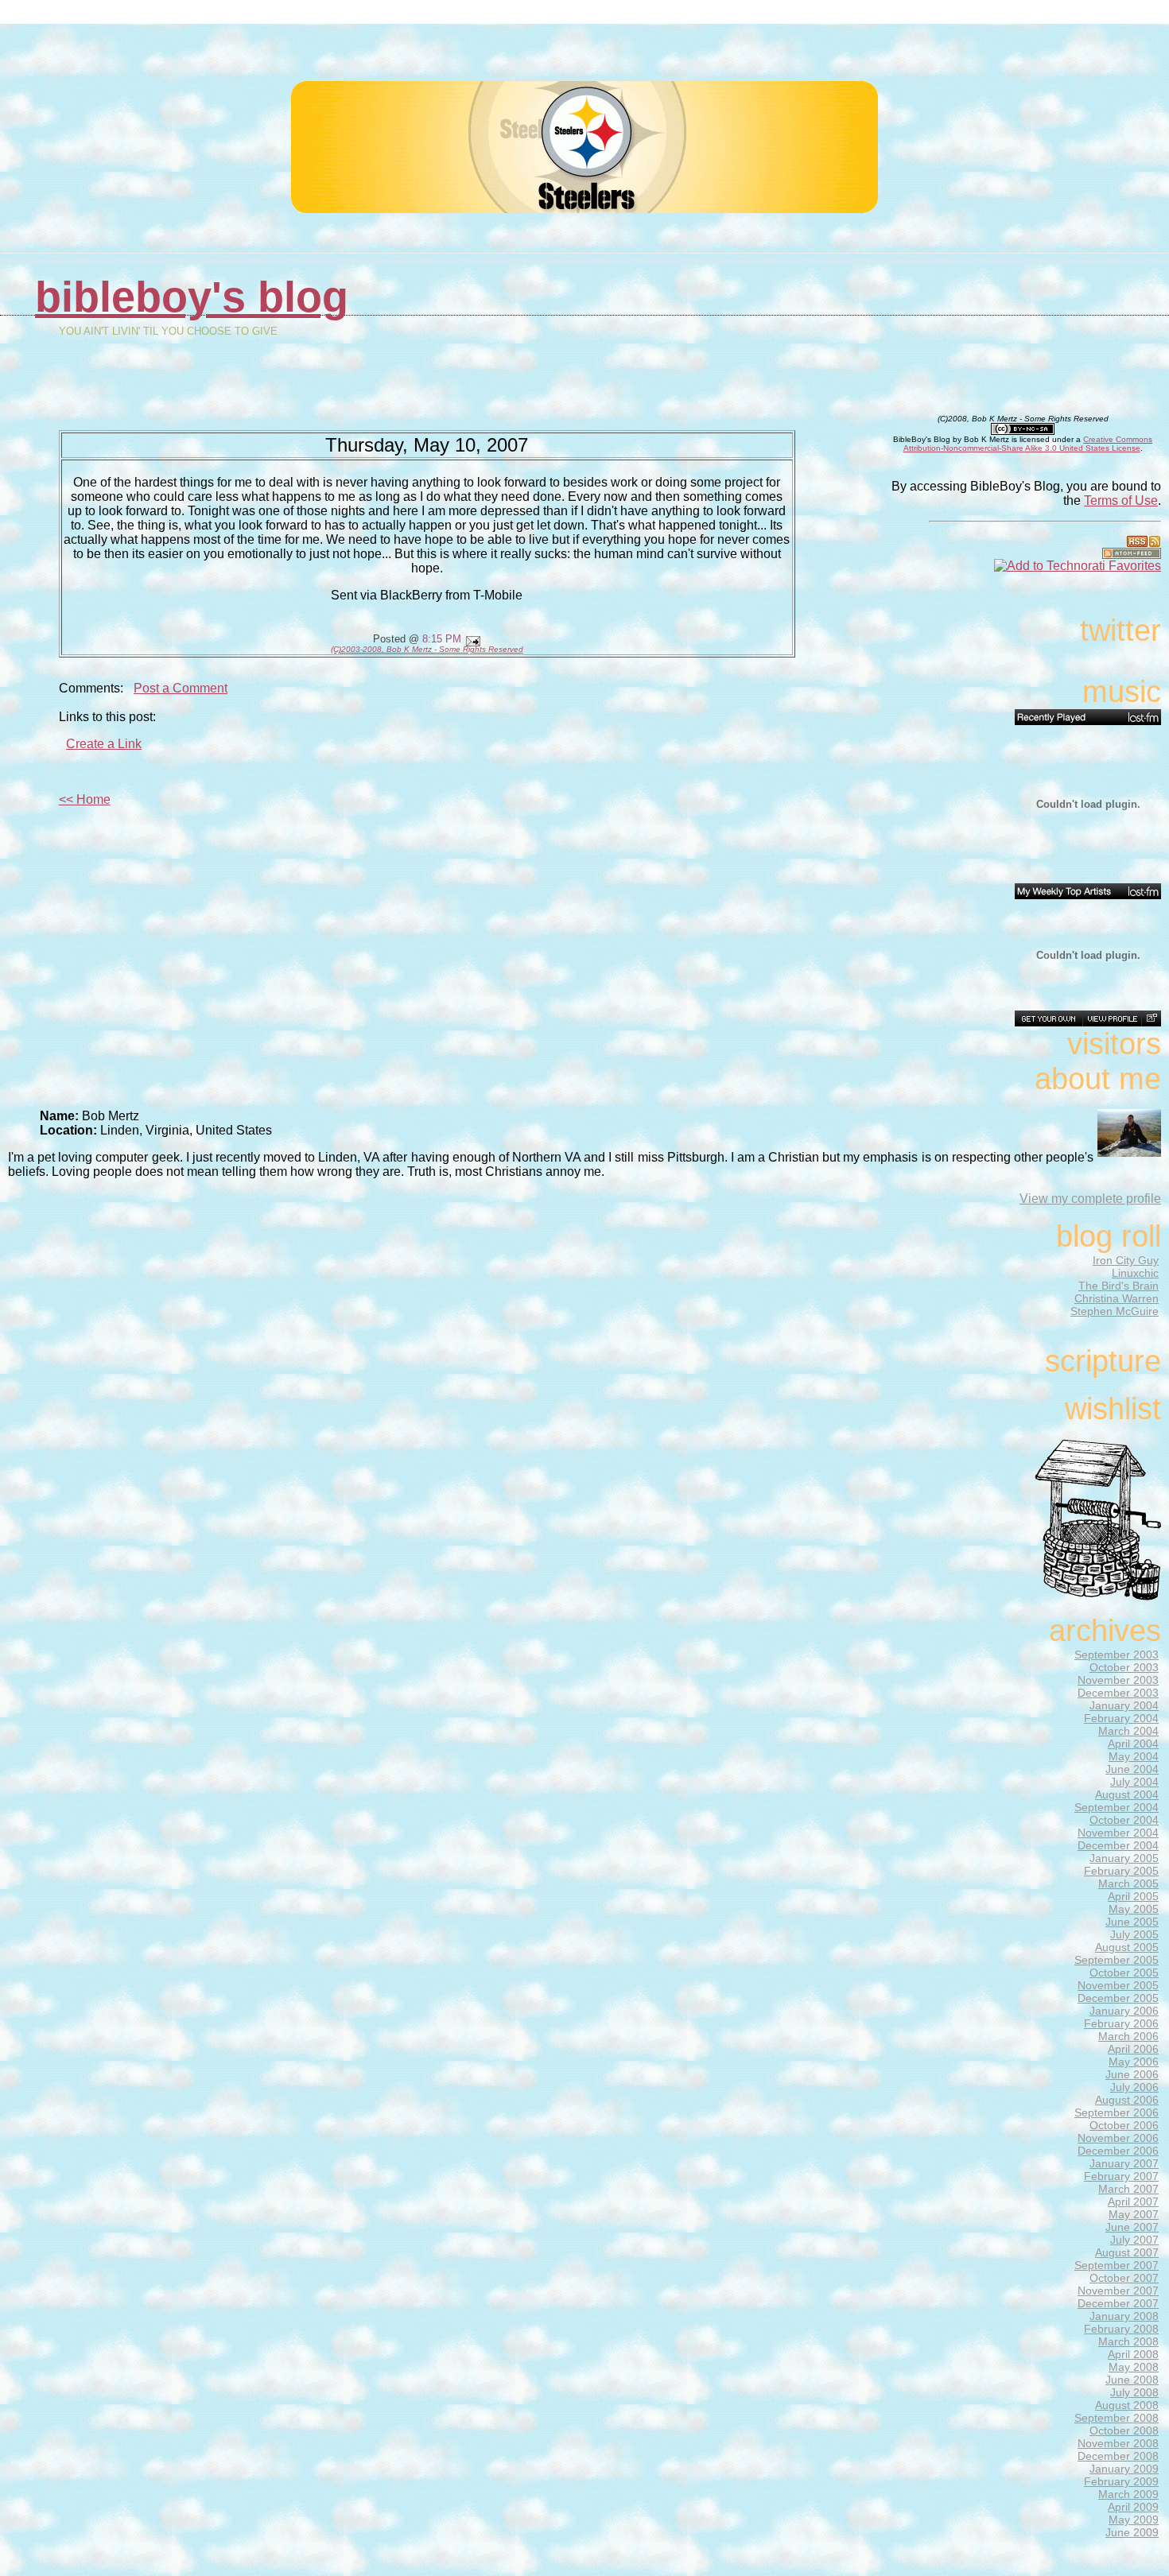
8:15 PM (442, 639)
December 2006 (1118, 2151)
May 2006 (1134, 2062)
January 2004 (1124, 1705)
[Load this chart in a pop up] (1151, 1018)
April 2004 (1133, 1744)
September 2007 (1117, 2265)
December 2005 (1118, 1998)
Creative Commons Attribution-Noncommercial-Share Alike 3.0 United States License (1028, 444)
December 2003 (1118, 1693)
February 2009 (1121, 2481)
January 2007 (1124, 2163)
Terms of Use (1121, 500)
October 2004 (1124, 1820)
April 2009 (1133, 2507)
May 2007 (1134, 2214)
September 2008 (1117, 2418)
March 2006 (1128, 2036)
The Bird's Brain (1119, 1286)
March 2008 (1128, 2341)
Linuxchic (1135, 1273)
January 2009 (1124, 2469)
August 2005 (1127, 1947)
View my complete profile (1090, 1199)
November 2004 (1118, 1833)
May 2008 (1134, 2367)
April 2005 (1133, 1896)
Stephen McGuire (1115, 1311)
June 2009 (1132, 2532)
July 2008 (1134, 2392)
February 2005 (1121, 1871)
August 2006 (1127, 2100)
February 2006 (1121, 2023)
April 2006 (1133, 2049)
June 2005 (1132, 1922)
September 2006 (1117, 2112)
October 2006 (1124, 2125)
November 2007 (1118, 2291)
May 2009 (1134, 2520)
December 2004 (1118, 1845)
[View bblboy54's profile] (1112, 1018)
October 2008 (1124, 2431)
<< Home (85, 799)
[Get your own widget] (1049, 1018)
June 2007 (1132, 2227)
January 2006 (1124, 2011)
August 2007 (1127, 2252)
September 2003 (1117, 1655)
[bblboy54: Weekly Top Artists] (1088, 891)
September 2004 (1117, 1807)
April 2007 (1133, 2202)
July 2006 (1134, 2087)
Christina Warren (1117, 1298)
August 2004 (1127, 1794)
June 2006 (1132, 2074)
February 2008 (1121, 2329)
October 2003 (1124, 1667)
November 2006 (1118, 2138)
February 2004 (1121, 1718)
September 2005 (1117, 1960)
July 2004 (1134, 1782)
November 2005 (1118, 1985)
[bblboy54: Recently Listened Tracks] (1088, 717)
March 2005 (1128, 1884)
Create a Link (104, 744)
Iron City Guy (1126, 1260)
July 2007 (1134, 2240)
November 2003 (1118, 1680)
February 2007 (1121, 2176)
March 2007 (1128, 2189)
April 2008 (1133, 2354)
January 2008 (1124, 2316)
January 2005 (1124, 1858)
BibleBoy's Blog (192, 297)
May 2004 (1134, 1756)
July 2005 (1134, 1934)
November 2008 (1118, 2443)
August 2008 (1127, 2405)
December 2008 (1118, 2456)
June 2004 (1132, 1769)
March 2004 (1128, 1731)
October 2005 (1124, 1973)
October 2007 (1124, 2278)
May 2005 (1134, 1909)
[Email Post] (471, 639)
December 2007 (1118, 2303)
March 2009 (1128, 2494)
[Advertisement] (981, 55)
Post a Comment (181, 688)
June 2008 (1132, 2380)
